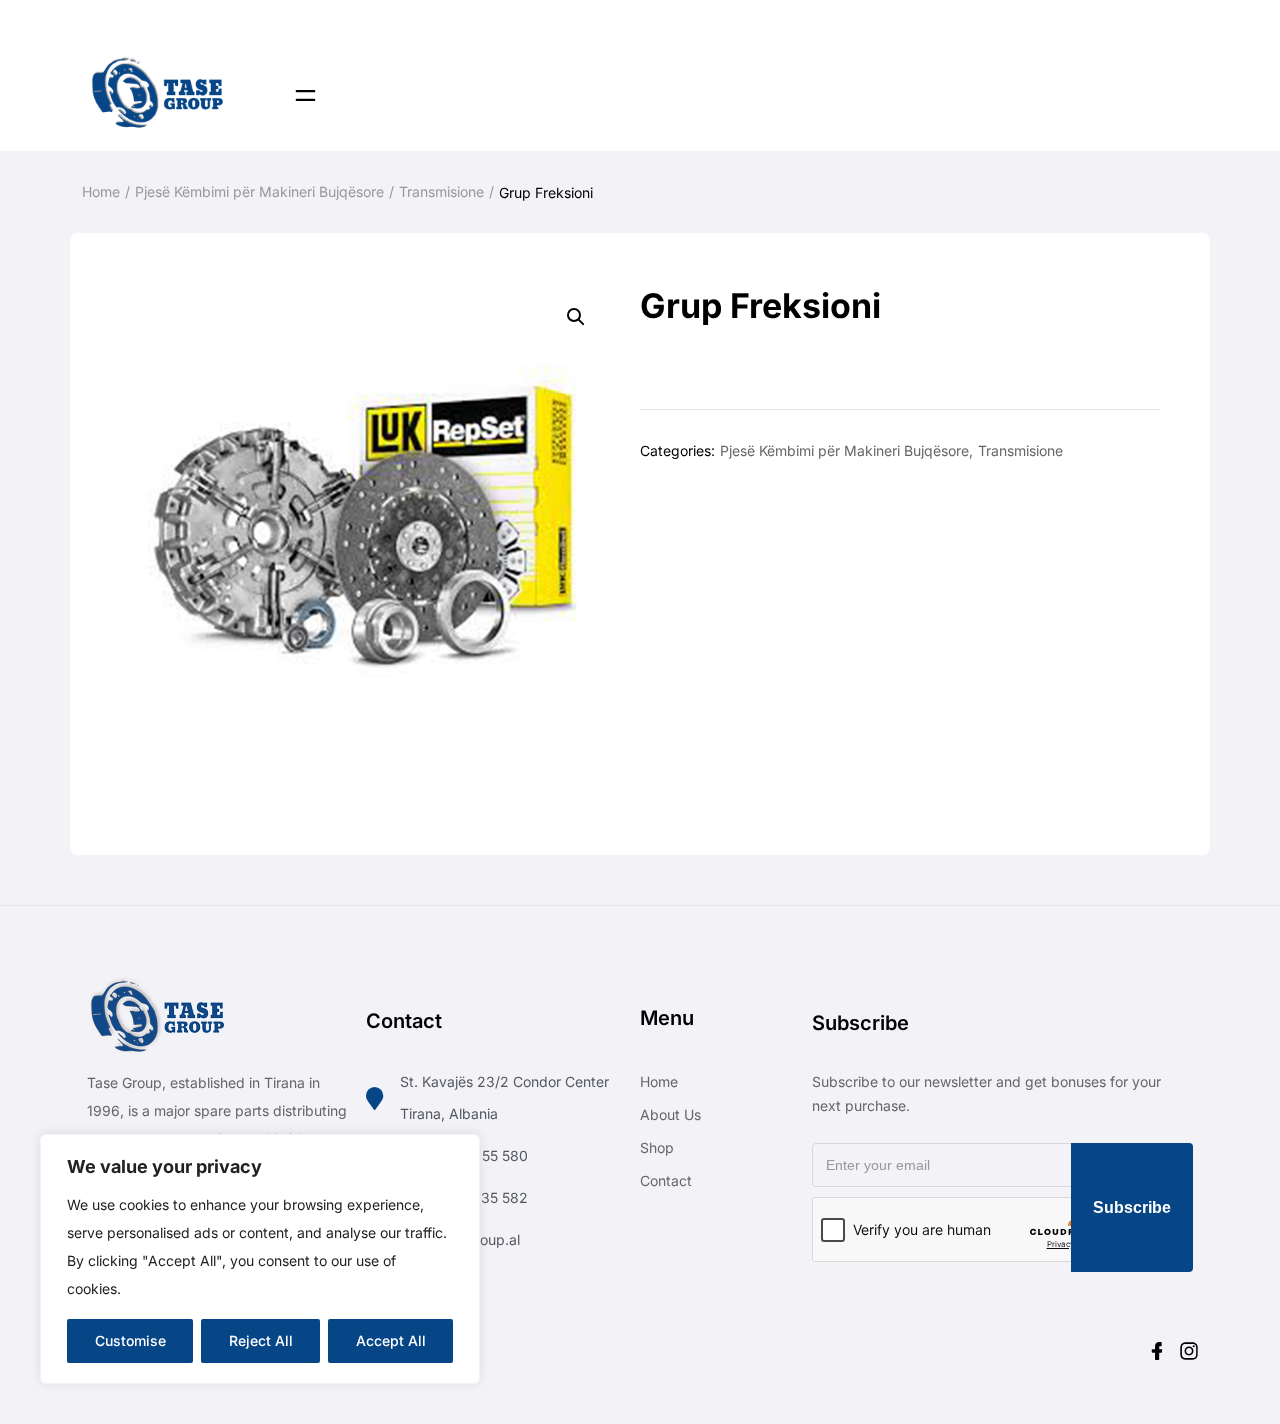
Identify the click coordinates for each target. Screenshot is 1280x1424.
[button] (576, 317)
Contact (666, 1180)
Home (101, 191)
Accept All (391, 1340)
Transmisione (441, 191)
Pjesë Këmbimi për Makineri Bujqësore (259, 191)
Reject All (261, 1340)
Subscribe (1132, 1207)
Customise (130, 1340)
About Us (670, 1114)
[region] (260, 1259)
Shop (657, 1147)
